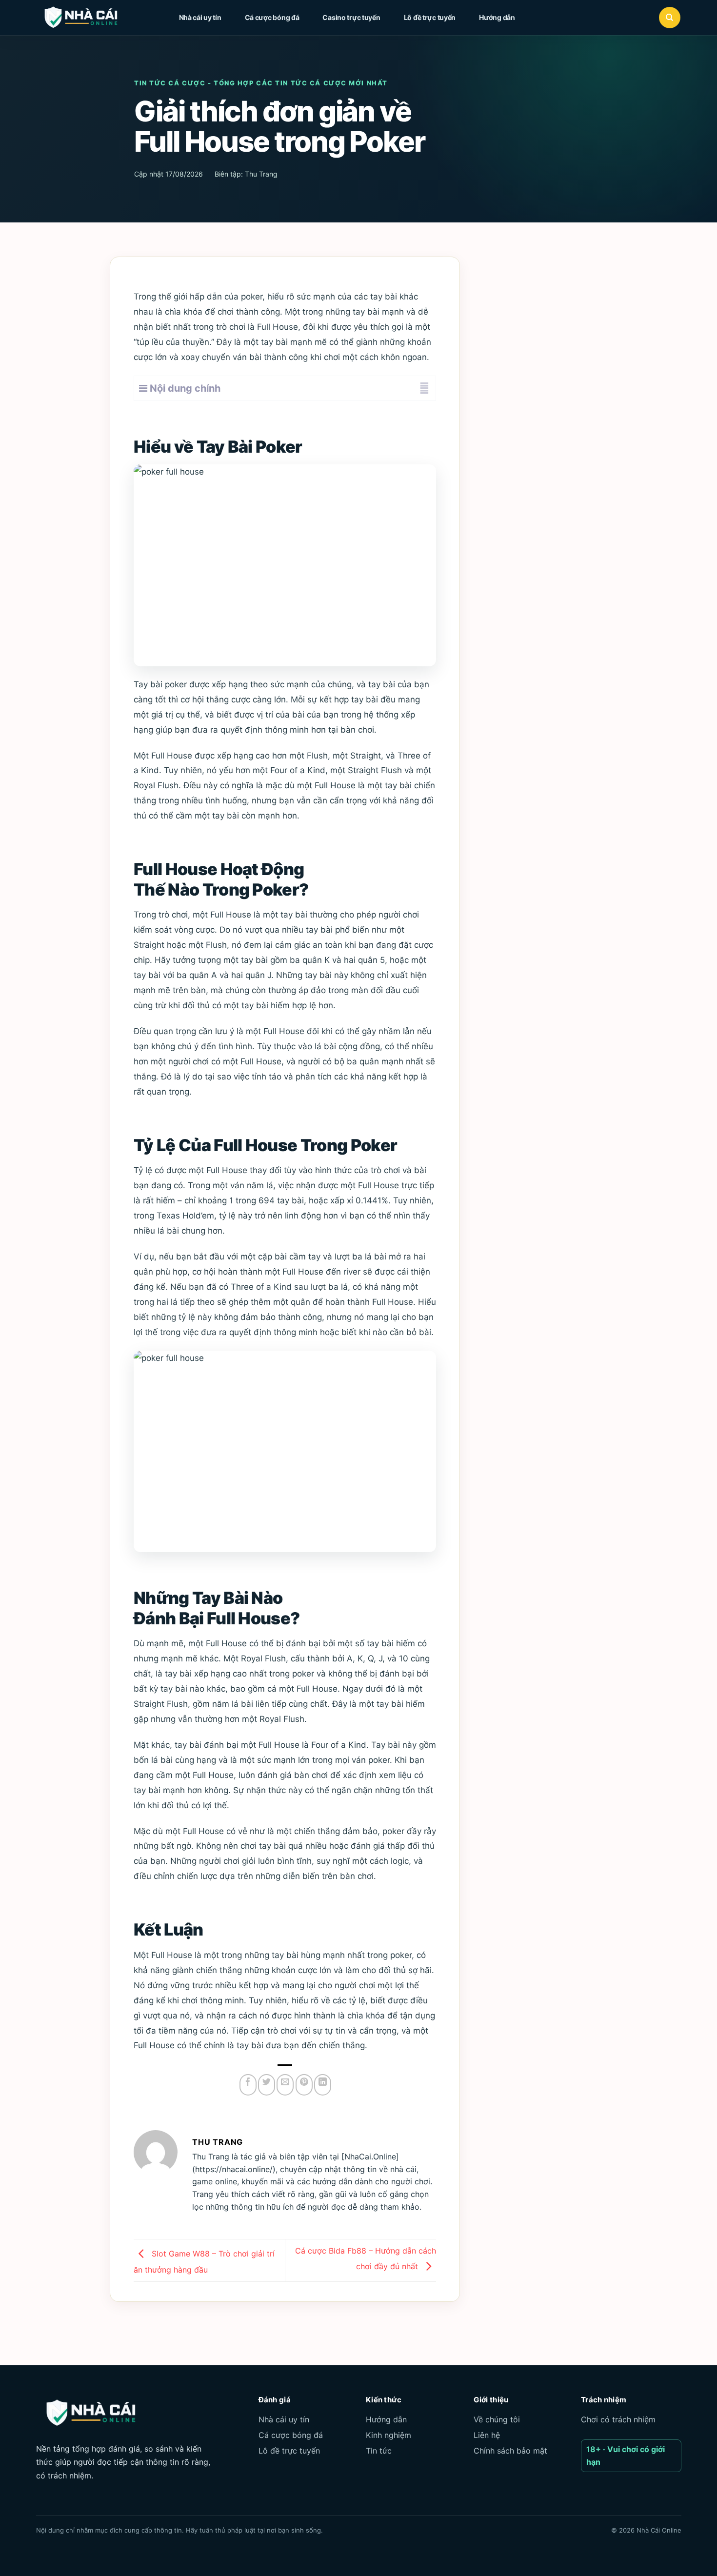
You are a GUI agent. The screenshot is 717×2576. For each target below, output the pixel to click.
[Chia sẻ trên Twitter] (267, 2085)
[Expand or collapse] (425, 388)
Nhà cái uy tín (200, 17)
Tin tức (379, 2451)
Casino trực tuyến (351, 17)
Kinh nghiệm (388, 2435)
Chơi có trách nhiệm (618, 2419)
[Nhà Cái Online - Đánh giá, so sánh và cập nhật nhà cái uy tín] (90, 18)
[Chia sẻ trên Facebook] (248, 2085)
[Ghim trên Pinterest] (304, 2085)
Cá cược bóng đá (272, 17)
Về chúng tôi (497, 2419)
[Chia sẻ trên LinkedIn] (323, 2085)
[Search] (670, 18)
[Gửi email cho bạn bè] (285, 2085)
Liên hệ (487, 2435)
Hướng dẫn (497, 17)
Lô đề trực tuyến (430, 17)
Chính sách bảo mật (510, 2451)
